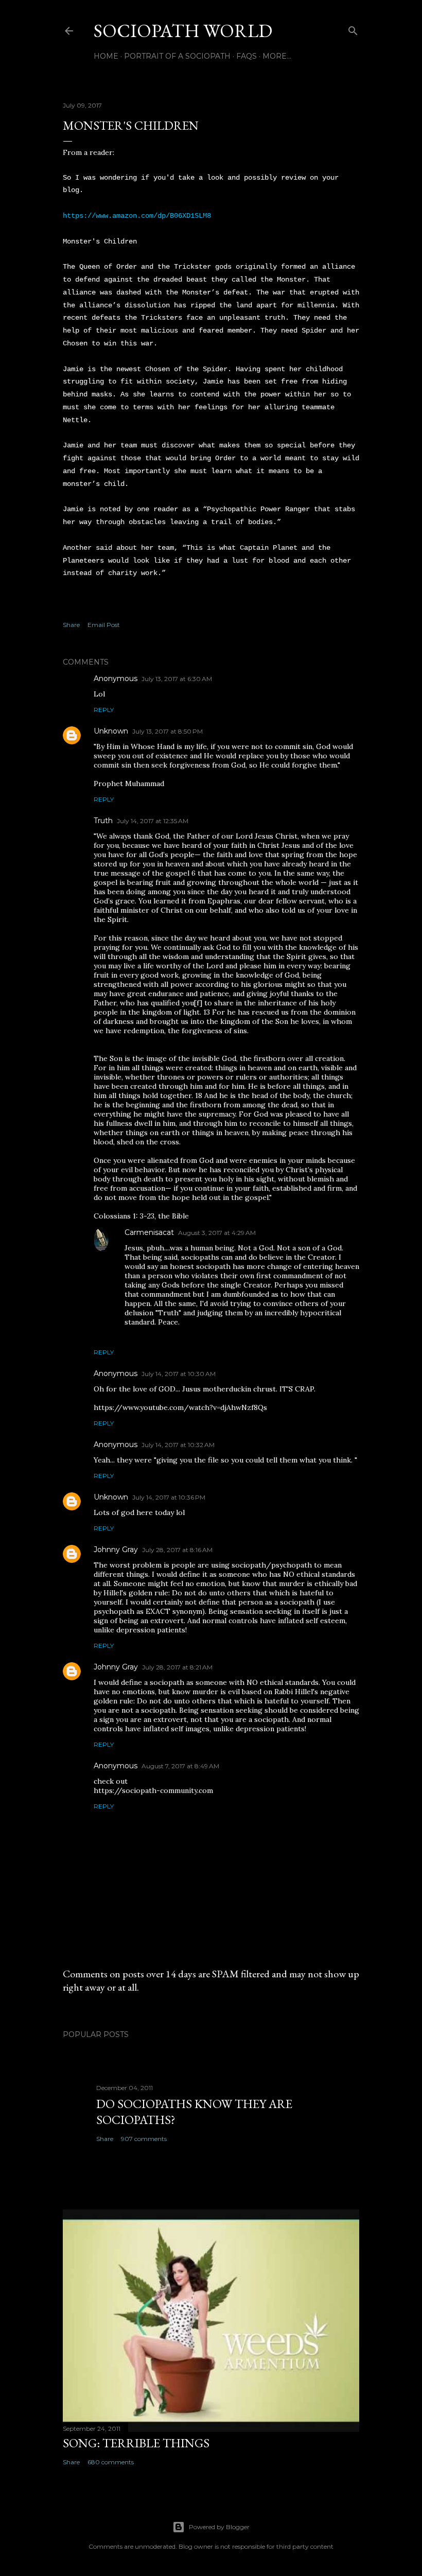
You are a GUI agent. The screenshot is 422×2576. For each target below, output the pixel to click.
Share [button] (71, 625)
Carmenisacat (149, 1232)
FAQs (247, 56)
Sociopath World (183, 31)
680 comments (111, 2462)
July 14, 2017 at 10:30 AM (179, 1374)
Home (106, 56)
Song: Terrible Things (136, 2443)
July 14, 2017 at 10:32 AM (178, 1445)
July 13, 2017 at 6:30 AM (177, 679)
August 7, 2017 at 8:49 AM (180, 1766)
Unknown (111, 731)
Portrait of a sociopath (177, 56)
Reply (104, 710)
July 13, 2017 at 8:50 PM (168, 731)
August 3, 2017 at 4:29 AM (217, 1233)
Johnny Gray (116, 1550)
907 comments (144, 2139)
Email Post (104, 625)
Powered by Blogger (219, 2527)
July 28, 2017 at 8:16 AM (177, 1550)
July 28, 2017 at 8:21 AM (177, 1667)
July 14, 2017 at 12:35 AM (153, 821)
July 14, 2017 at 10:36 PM (169, 1497)
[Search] (353, 29)
